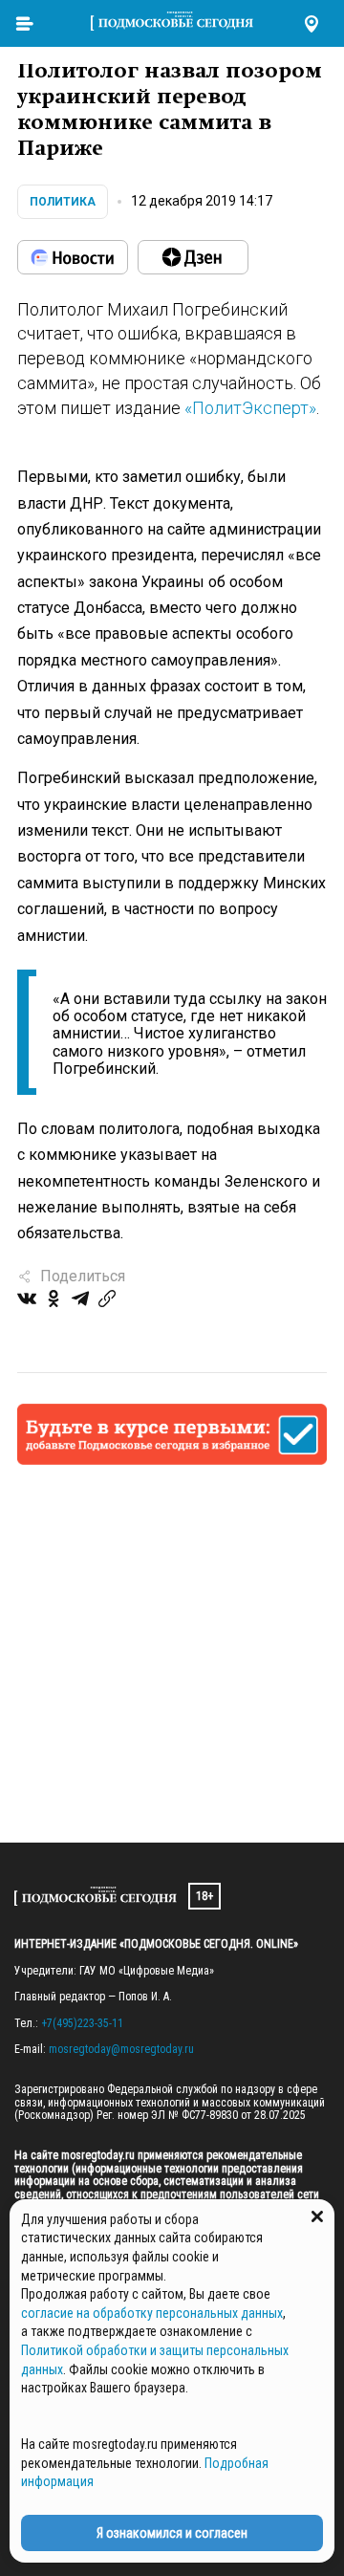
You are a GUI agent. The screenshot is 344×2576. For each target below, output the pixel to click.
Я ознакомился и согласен (172, 2533)
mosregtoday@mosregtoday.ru (121, 2049)
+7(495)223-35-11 (82, 2023)
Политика (63, 202)
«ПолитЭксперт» (250, 408)
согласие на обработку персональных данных (152, 2313)
